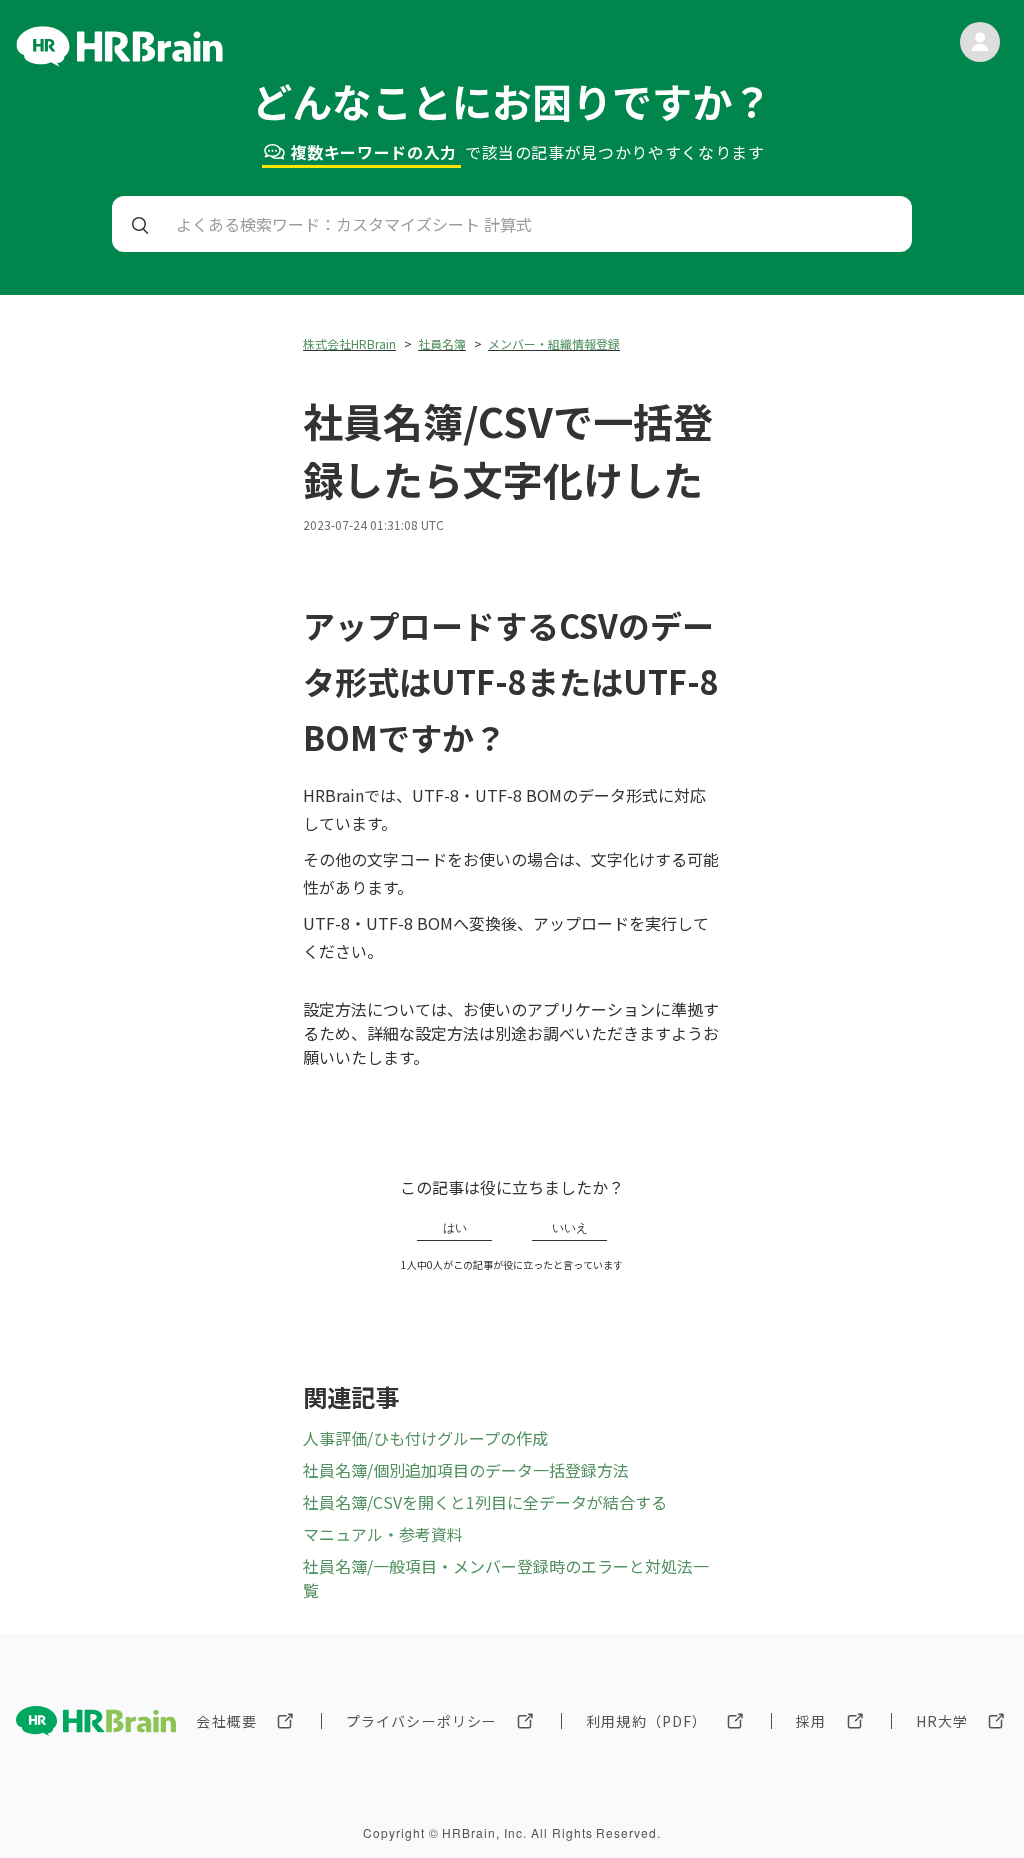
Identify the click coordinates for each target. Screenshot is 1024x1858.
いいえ (570, 1228)
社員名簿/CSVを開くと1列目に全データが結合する (485, 1502)
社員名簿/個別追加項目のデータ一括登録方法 (466, 1470)
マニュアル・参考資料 (383, 1534)
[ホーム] (119, 60)
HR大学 (942, 1721)
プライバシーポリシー (421, 1721)
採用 (811, 1721)
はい (455, 1228)
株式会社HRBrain (349, 343)
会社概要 (226, 1721)
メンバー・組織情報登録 (554, 343)
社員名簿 (442, 343)
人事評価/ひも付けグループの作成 (425, 1438)
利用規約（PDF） (646, 1721)
